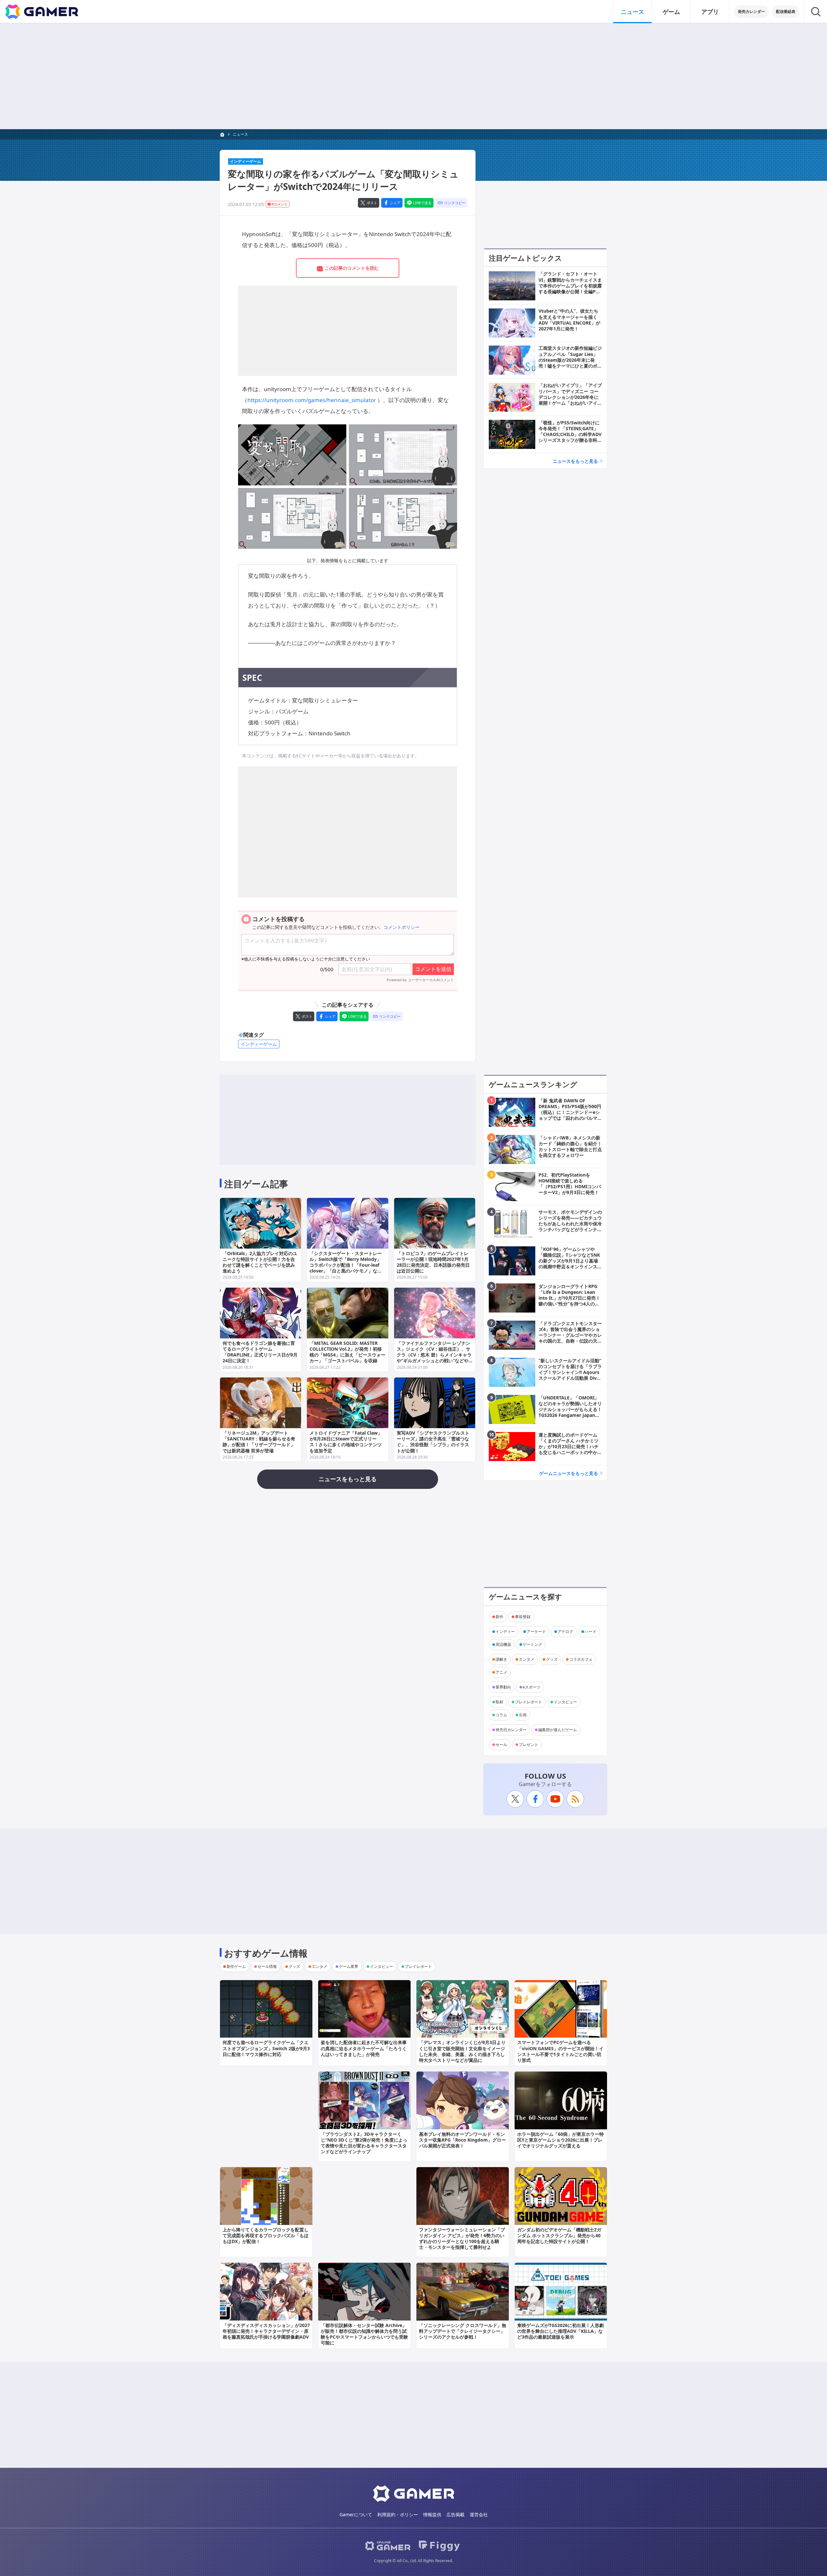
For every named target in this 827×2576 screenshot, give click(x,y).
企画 (523, 1715)
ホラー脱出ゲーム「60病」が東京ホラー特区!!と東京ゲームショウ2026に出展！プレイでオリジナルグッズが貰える (560, 2140)
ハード (591, 1631)
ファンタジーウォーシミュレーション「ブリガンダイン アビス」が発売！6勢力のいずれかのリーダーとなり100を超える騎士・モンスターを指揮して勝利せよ (462, 2238)
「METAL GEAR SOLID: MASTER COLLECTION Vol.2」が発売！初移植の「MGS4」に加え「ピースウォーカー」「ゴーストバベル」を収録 (347, 1352)
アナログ (565, 1631)
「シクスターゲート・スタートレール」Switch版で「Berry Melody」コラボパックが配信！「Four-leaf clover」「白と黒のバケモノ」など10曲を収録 (346, 1265)
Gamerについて (356, 2514)
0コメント (280, 204)
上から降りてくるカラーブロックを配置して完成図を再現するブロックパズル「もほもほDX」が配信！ (266, 2235)
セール (501, 1745)
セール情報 (267, 1966)
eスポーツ (532, 1687)
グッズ (552, 1659)
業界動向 (503, 1687)
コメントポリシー (402, 927)
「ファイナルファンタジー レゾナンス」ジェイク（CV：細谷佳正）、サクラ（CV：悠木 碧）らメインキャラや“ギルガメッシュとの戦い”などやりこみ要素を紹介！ (434, 1355)
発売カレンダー (751, 11)
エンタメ (527, 1659)
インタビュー (565, 1702)
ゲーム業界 (349, 1966)
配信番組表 (786, 11)
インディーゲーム (246, 161)
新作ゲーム (236, 1966)
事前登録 (523, 1617)
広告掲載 (455, 2514)
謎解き (501, 1659)
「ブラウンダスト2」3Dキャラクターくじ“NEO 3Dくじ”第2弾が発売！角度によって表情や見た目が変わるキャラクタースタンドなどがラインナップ (364, 2143)
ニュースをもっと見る (575, 461)
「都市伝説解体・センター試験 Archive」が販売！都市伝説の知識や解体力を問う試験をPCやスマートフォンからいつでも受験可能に (364, 2334)
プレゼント (529, 1745)
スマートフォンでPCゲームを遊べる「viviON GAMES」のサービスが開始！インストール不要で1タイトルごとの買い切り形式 (560, 2051)
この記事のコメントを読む (352, 268)
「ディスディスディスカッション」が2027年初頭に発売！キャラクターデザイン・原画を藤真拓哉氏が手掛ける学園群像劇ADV (266, 2331)
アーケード (536, 1631)
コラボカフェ (581, 1659)
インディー (505, 1631)
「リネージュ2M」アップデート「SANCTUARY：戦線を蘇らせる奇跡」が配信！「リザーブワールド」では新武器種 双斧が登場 (259, 1442)
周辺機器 (503, 1644)
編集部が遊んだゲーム (558, 1730)
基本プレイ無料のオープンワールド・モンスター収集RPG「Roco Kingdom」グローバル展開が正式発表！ (462, 2140)
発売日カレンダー (511, 1730)
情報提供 (432, 2514)
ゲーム (671, 12)
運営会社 (479, 2514)
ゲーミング (532, 1644)
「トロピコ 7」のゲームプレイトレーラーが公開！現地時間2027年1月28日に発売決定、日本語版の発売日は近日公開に (433, 1262)
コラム (501, 1715)
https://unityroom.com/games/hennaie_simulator (312, 400)
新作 (499, 1617)
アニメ (501, 1672)
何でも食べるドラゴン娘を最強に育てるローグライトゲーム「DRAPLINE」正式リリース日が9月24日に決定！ (260, 1352)
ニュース (633, 12)
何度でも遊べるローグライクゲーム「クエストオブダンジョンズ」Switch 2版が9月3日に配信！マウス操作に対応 (266, 2048)
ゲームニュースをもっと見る (569, 1473)
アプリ (710, 12)
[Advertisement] (413, 76)
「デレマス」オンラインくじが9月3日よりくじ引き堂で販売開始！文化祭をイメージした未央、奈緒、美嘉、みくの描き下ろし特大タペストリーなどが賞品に (462, 2051)
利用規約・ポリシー (398, 2514)
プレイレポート (529, 1702)
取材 (499, 1702)
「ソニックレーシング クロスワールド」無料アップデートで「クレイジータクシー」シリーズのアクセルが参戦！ (463, 2331)
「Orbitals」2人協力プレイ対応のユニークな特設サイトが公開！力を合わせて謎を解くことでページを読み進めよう (260, 1262)
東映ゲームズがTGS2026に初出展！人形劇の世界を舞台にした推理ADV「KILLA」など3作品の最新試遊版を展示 (560, 2331)
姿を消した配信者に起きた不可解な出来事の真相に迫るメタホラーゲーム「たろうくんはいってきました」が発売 (364, 2048)
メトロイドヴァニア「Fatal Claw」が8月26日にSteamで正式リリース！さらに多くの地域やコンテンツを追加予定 (346, 1442)
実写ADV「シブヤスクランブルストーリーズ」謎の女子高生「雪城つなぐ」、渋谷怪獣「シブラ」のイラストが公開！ (433, 1442)
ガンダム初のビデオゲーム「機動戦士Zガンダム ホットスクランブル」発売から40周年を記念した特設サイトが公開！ (559, 2235)
